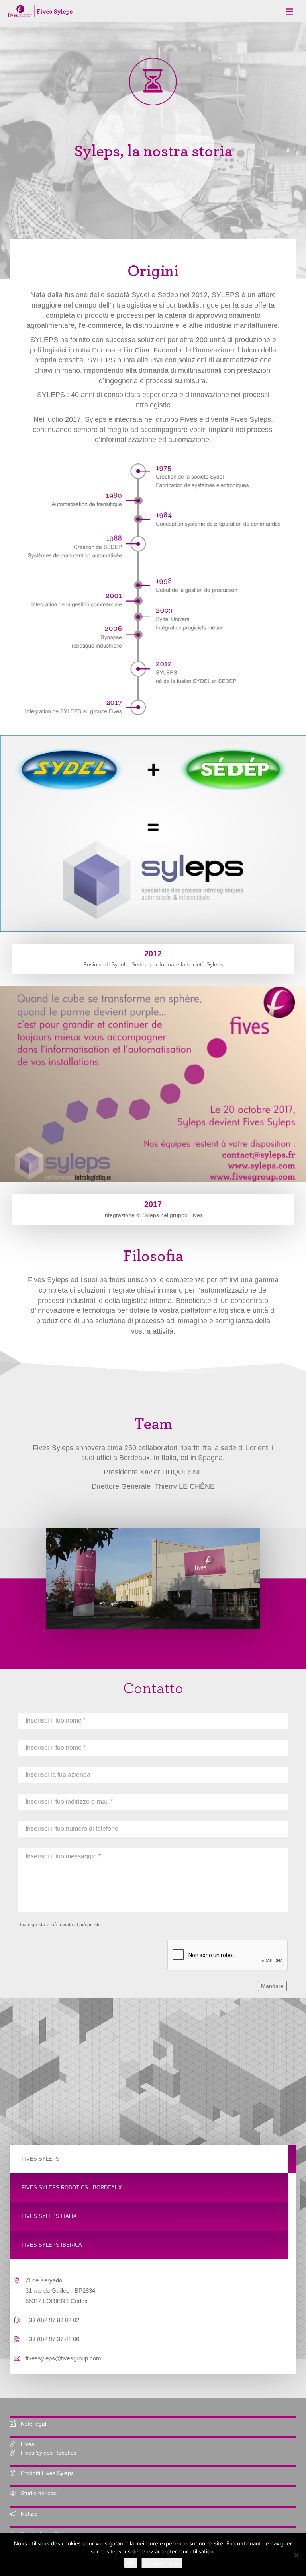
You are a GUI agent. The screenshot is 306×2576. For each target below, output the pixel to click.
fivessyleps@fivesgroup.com (63, 2358)
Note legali (34, 2424)
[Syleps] (40, 10)
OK (131, 2563)
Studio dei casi (39, 2493)
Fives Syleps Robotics (48, 2453)
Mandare (272, 1986)
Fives (27, 2444)
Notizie (29, 2514)
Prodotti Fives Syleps (47, 2473)
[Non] (296, 2555)
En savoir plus (162, 2563)
